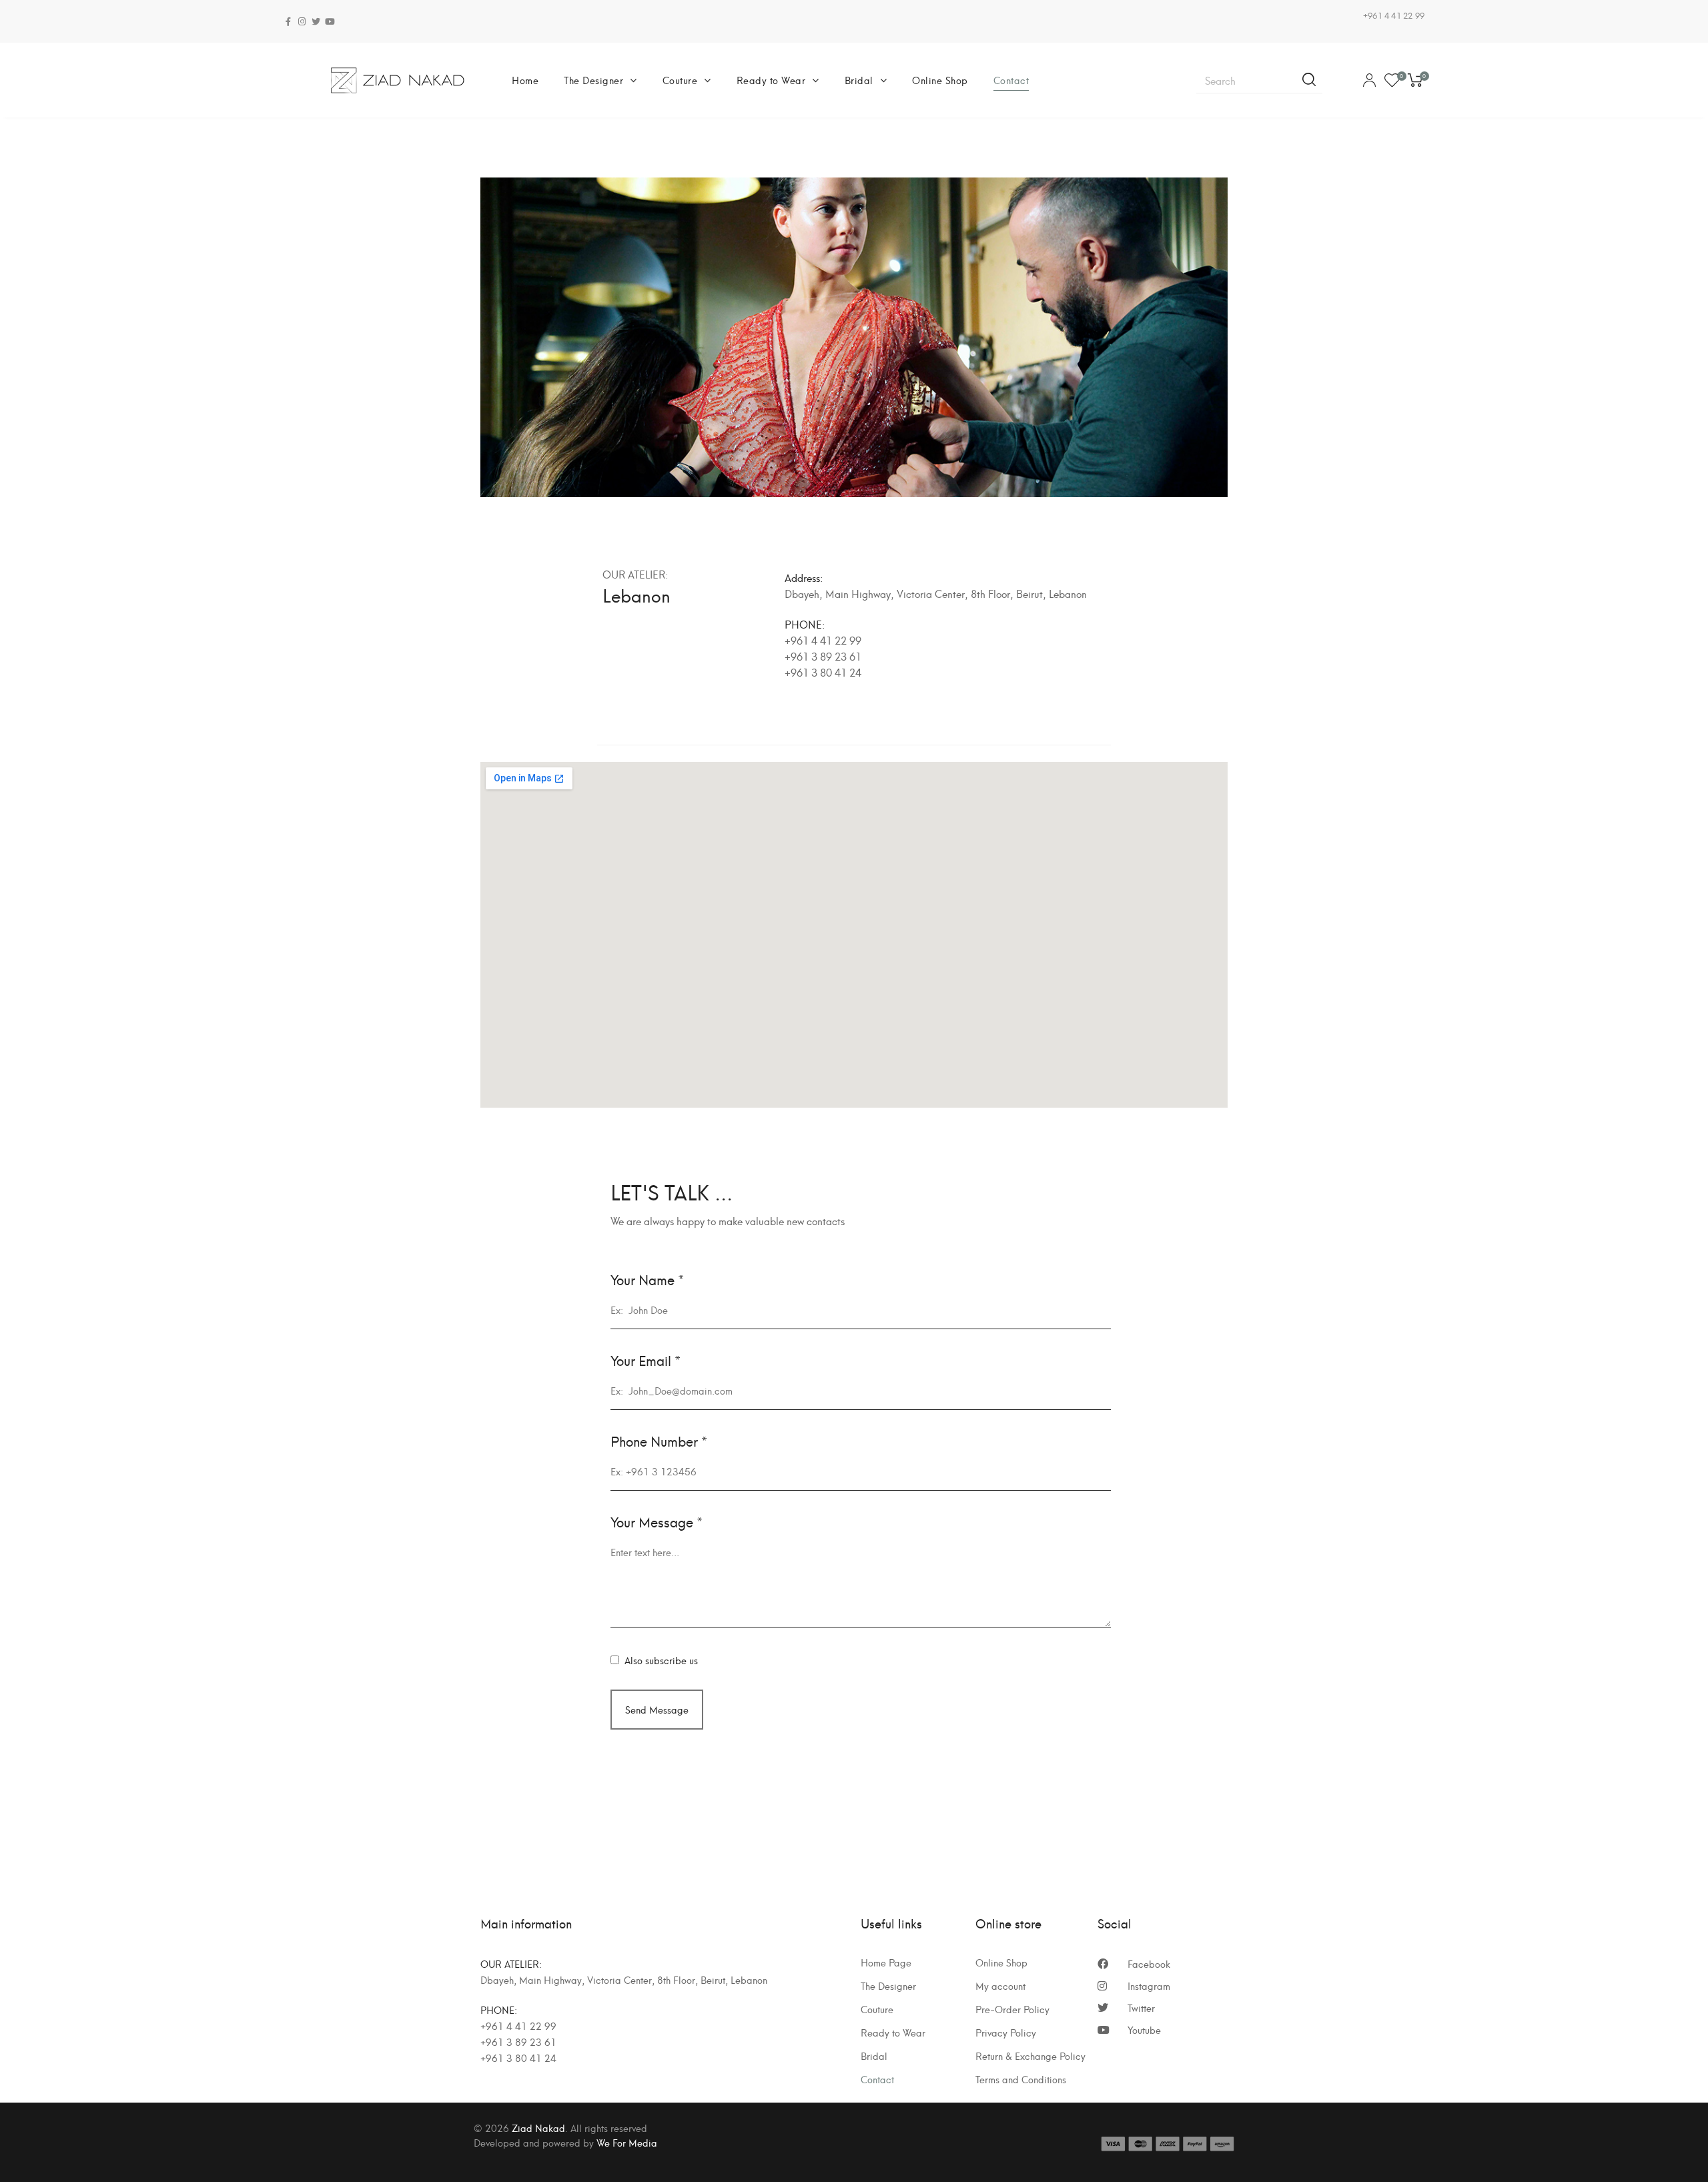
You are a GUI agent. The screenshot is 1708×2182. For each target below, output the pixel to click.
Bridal (859, 80)
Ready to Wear (771, 80)
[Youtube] (330, 22)
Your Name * (647, 1280)
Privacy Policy (1006, 2033)
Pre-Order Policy (1012, 2009)
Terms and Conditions (1021, 2079)
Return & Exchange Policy (1030, 2056)
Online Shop (940, 80)
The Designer (593, 80)
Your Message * (657, 1522)
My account (1000, 1986)
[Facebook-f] (288, 22)
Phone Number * (659, 1441)
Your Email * (646, 1360)
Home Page (886, 1962)
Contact (1011, 80)
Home (525, 80)
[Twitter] (316, 22)
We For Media (627, 2142)
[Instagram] (302, 22)
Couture (680, 80)
